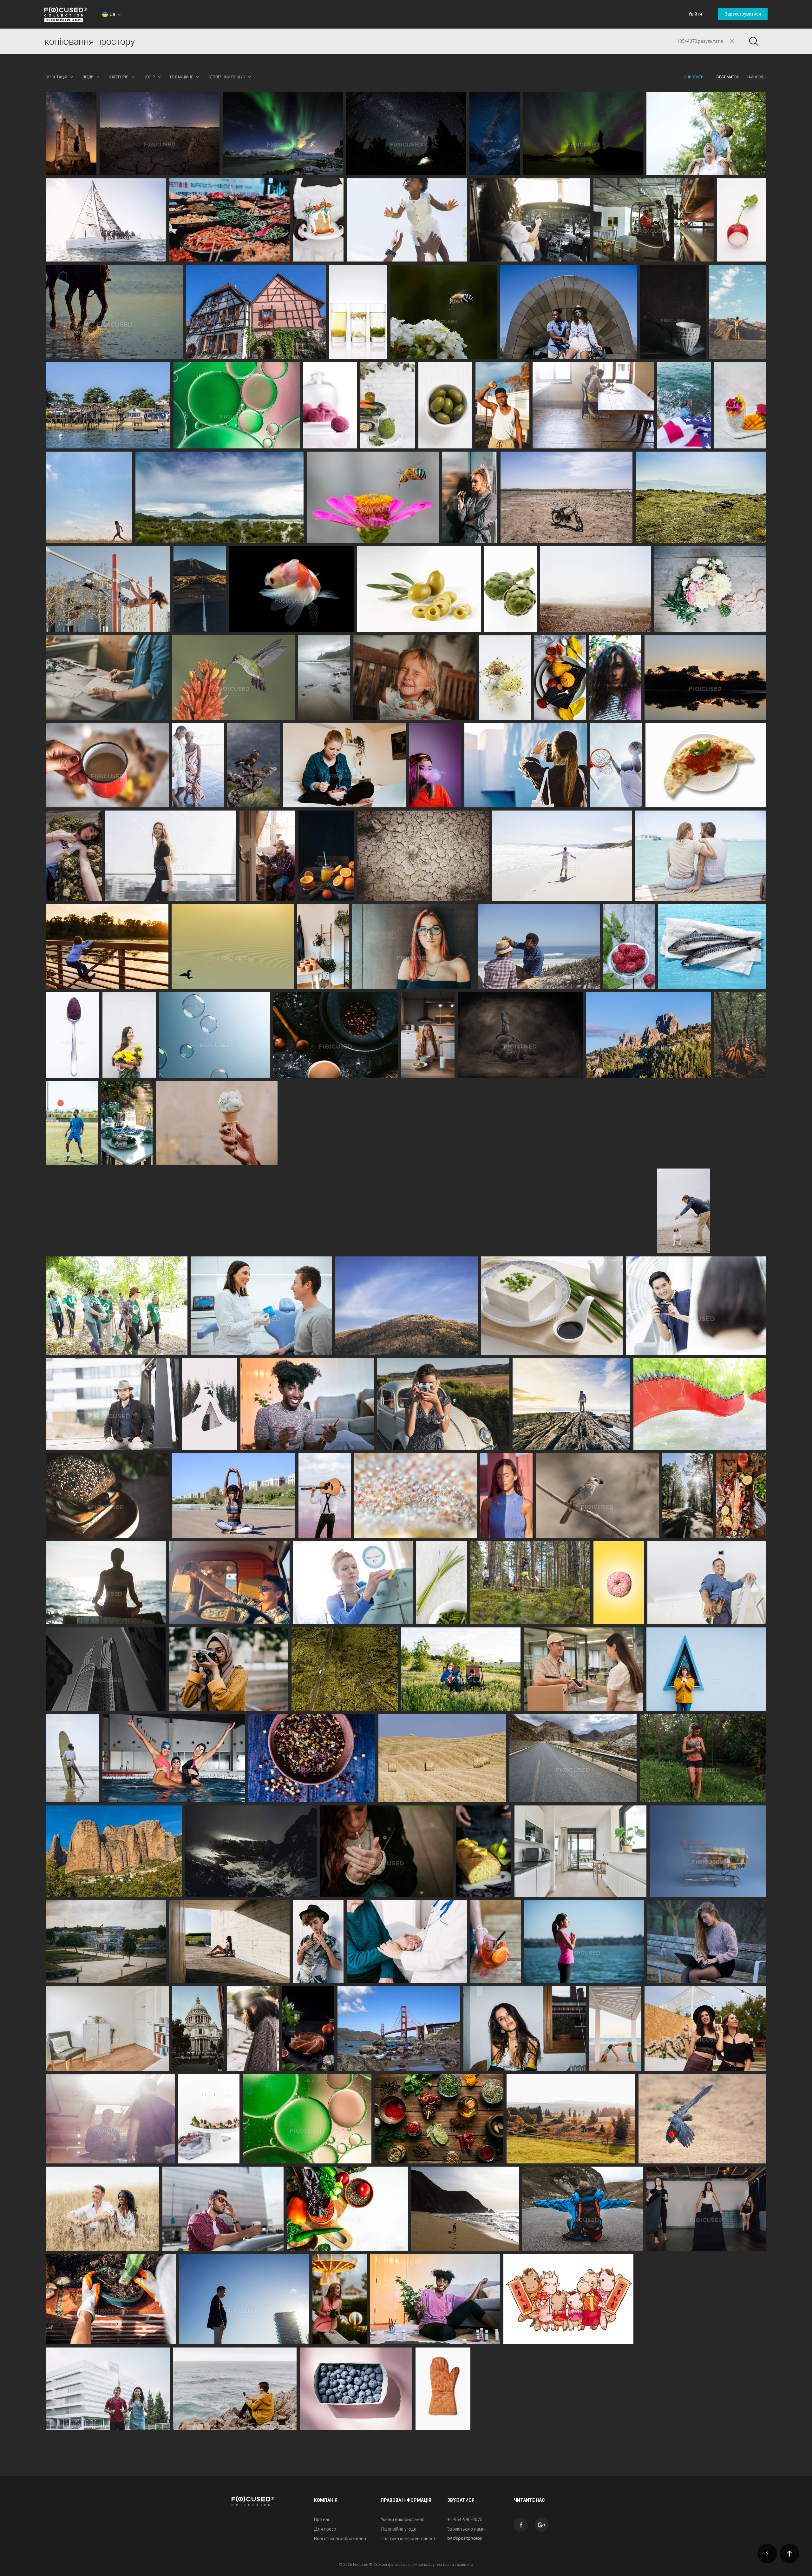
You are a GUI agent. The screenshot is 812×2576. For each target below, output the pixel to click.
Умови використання (403, 2520)
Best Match (728, 77)
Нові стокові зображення (340, 2539)
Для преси (325, 2529)
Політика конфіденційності (409, 2539)
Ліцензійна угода (399, 2529)
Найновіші (756, 77)
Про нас (322, 2520)
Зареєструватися (743, 14)
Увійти (695, 14)
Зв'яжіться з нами (466, 2529)
